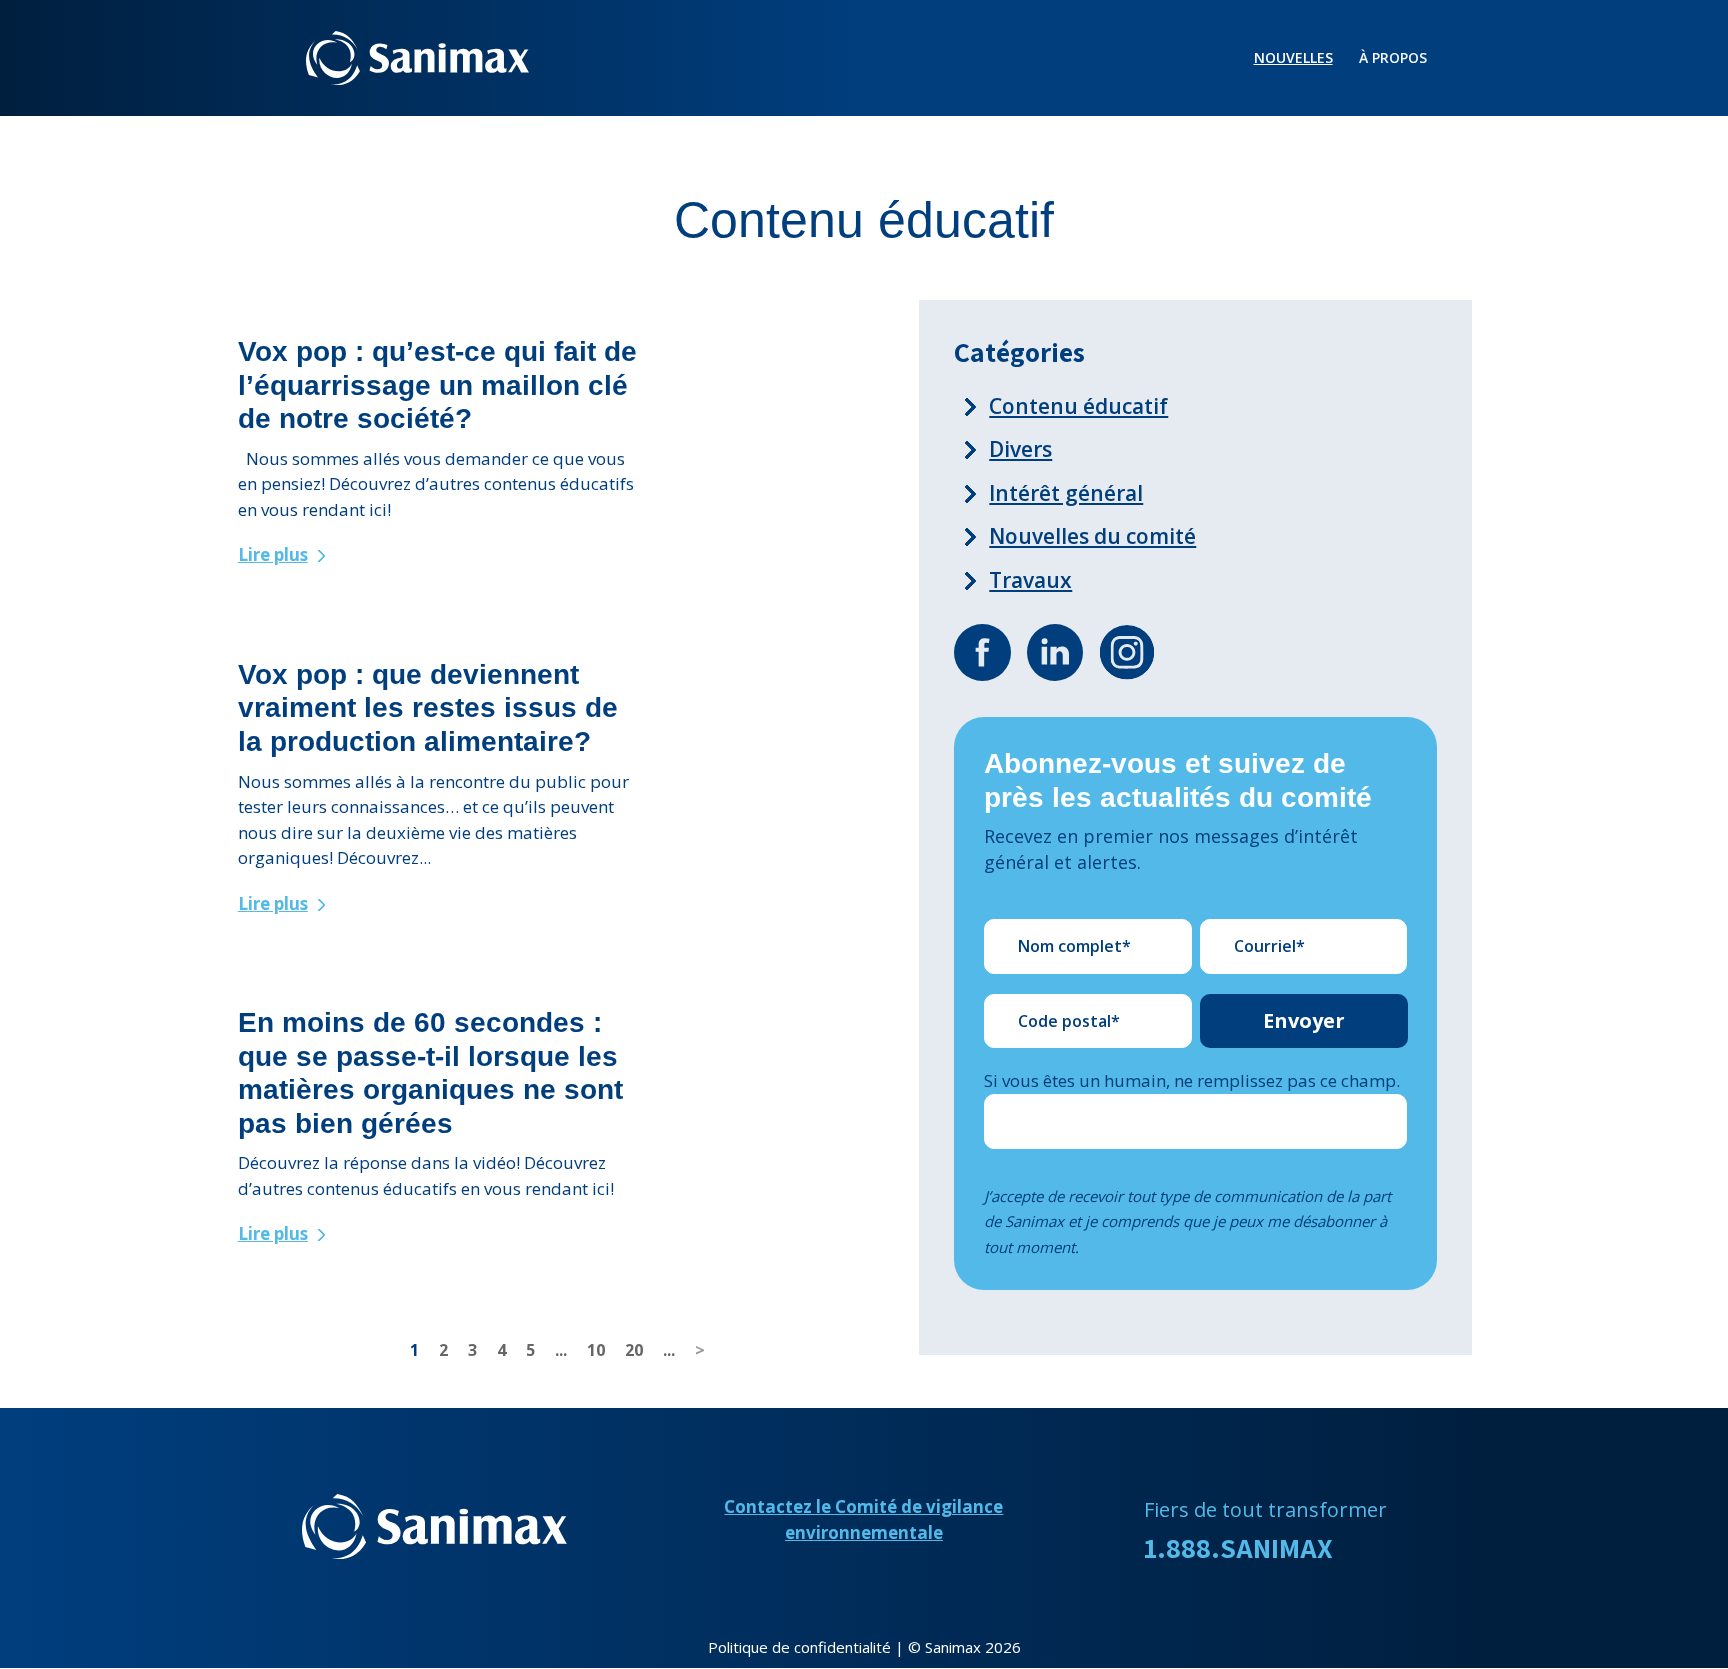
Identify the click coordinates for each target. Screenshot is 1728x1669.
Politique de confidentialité (799, 1647)
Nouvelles (1293, 59)
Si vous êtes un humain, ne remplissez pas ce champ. (1192, 1080)
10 (596, 1350)
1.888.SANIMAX (1238, 1547)
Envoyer (1304, 1020)
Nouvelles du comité (1092, 536)
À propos (1393, 59)
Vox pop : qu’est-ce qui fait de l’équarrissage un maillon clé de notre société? (437, 385)
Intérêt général (1066, 493)
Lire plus (273, 554)
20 (634, 1350)
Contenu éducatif (1078, 406)
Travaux (1030, 580)
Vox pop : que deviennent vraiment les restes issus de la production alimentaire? (428, 708)
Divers (1020, 449)
